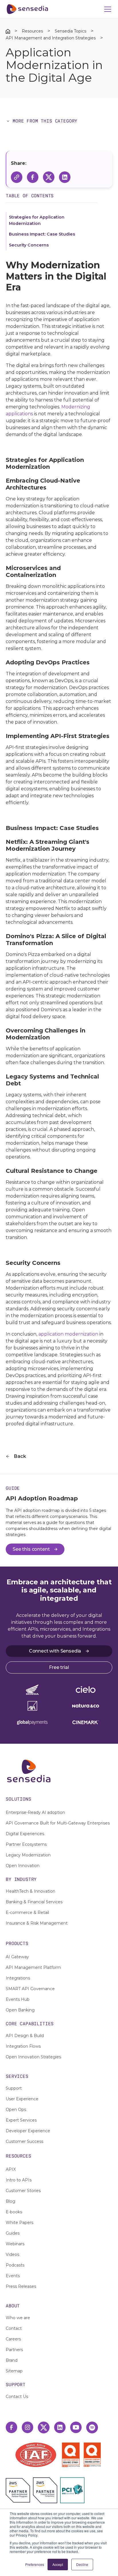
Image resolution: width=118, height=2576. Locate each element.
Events (13, 2276)
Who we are (18, 2318)
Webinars (15, 2244)
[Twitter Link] (44, 2427)
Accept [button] (58, 2564)
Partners (14, 2350)
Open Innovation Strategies (33, 2057)
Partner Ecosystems (26, 1844)
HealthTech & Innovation (31, 1891)
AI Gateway (17, 1957)
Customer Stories (23, 2191)
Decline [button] (82, 2564)
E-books (14, 2212)
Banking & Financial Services (34, 1902)
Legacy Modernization (28, 1855)
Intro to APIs (19, 2180)
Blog (10, 2201)
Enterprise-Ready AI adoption (35, 1812)
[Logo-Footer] (59, 1771)
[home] (27, 9)
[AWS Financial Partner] (45, 2490)
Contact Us (17, 2397)
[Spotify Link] (92, 2427)
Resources (32, 31)
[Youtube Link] (76, 2427)
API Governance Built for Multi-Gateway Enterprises (58, 1823)
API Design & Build (25, 2036)
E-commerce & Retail (27, 1913)
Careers (13, 2339)
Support (14, 2088)
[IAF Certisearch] (36, 2455)
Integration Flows (23, 2046)
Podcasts (15, 2265)
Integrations (18, 1978)
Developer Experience (28, 2131)
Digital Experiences (25, 1834)
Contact (14, 2328)
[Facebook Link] (11, 2427)
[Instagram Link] (27, 2427)
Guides (13, 2233)
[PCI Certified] (72, 2490)
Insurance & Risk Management (37, 1923)
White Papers (19, 2223)
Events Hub (18, 1999)
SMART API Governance (30, 1989)
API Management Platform (33, 1967)
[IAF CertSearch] (36, 2454)
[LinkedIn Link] (60, 2427)
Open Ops (16, 2110)
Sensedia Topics (70, 31)
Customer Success (24, 2141)
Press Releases (21, 2286)
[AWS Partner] (19, 2490)
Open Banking (20, 2010)
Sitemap (14, 2371)
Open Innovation (23, 1866)
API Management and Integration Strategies (51, 38)
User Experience (22, 2099)
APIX (11, 2169)
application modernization (68, 1334)
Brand (12, 2360)
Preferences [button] (35, 2564)
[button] (107, 9)
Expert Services (21, 2120)
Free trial (59, 1667)
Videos (12, 2254)
